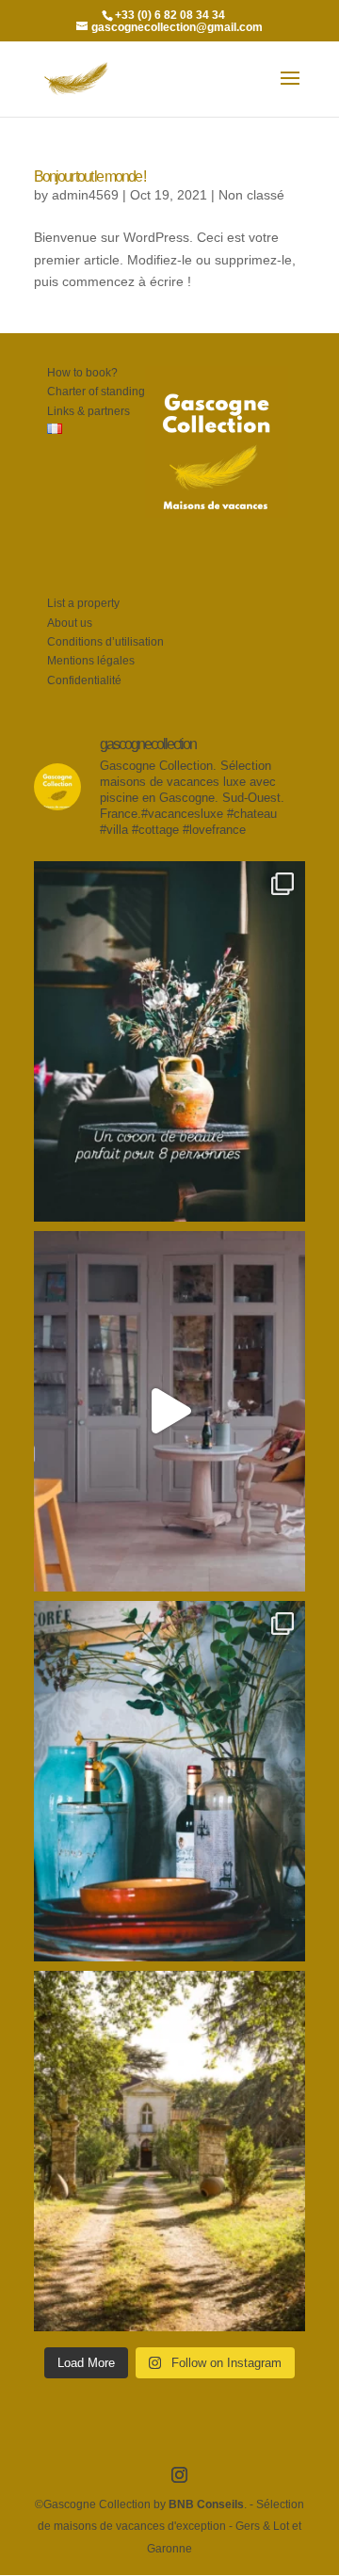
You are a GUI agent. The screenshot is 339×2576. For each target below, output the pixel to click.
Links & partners (89, 411)
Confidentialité (84, 680)
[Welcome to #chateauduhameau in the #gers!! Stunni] (169, 1411)
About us (70, 623)
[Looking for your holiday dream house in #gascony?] (169, 1781)
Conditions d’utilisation (105, 642)
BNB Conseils (206, 2504)
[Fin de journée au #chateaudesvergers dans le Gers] (169, 2151)
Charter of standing (96, 392)
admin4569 (85, 195)
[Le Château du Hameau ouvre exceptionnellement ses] (169, 1041)
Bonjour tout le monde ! (89, 176)
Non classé (251, 195)
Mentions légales (91, 661)
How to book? (82, 373)
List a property (83, 603)
